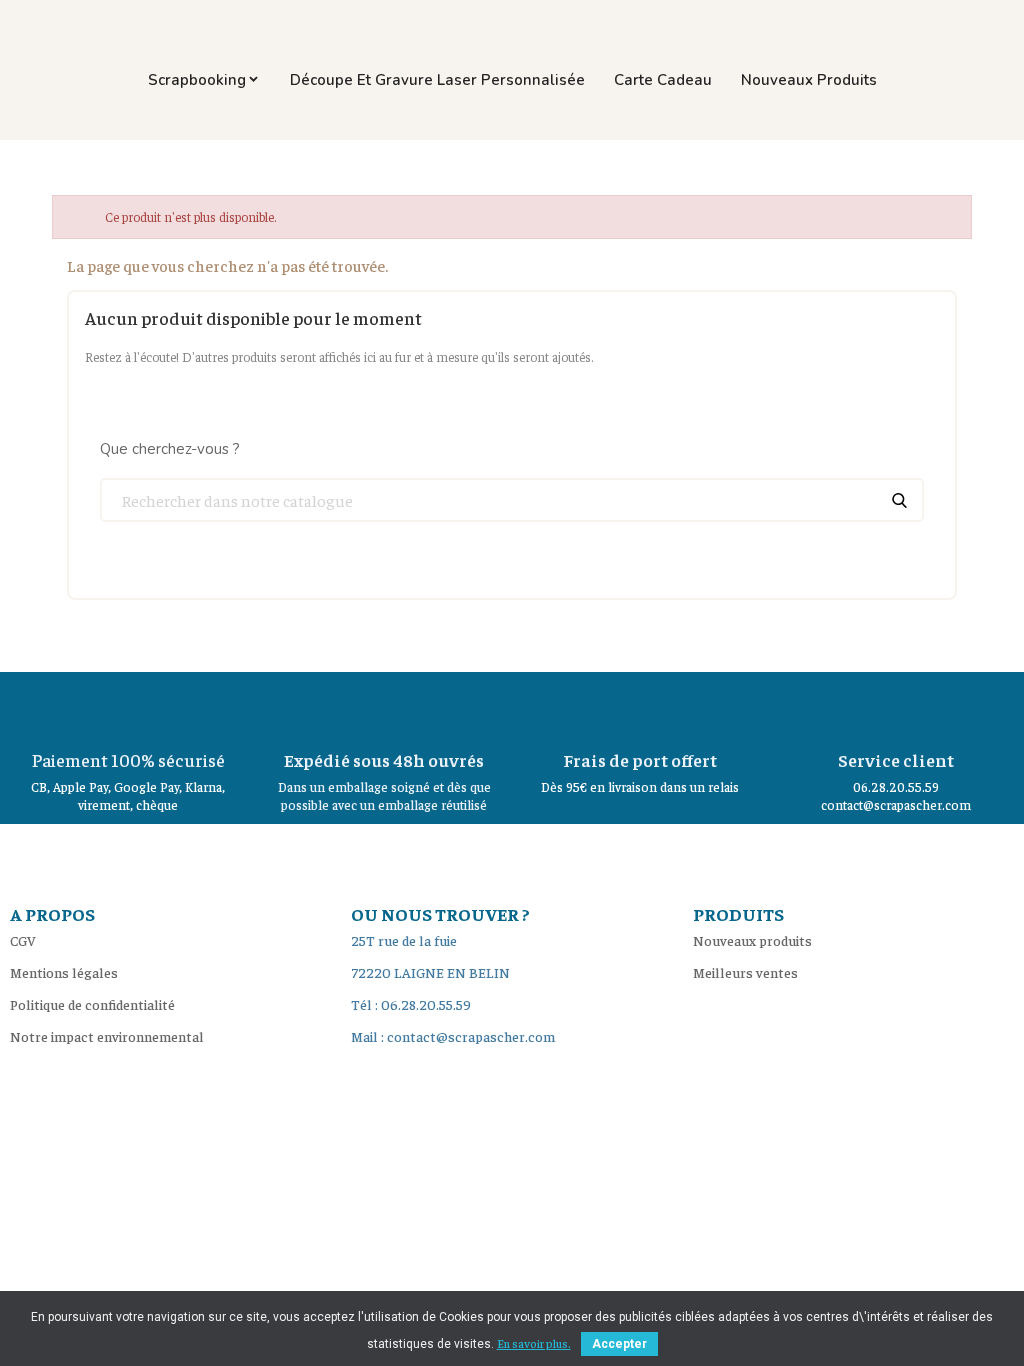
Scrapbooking (197, 80)
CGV (23, 940)
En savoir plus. (534, 1343)
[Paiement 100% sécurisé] (128, 707)
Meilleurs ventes (745, 972)
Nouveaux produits (809, 80)
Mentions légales (64, 972)
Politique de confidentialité (92, 1004)
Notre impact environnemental (107, 1036)
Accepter (619, 1344)
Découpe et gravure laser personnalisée (437, 80)
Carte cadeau (663, 80)
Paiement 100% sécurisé (128, 759)
